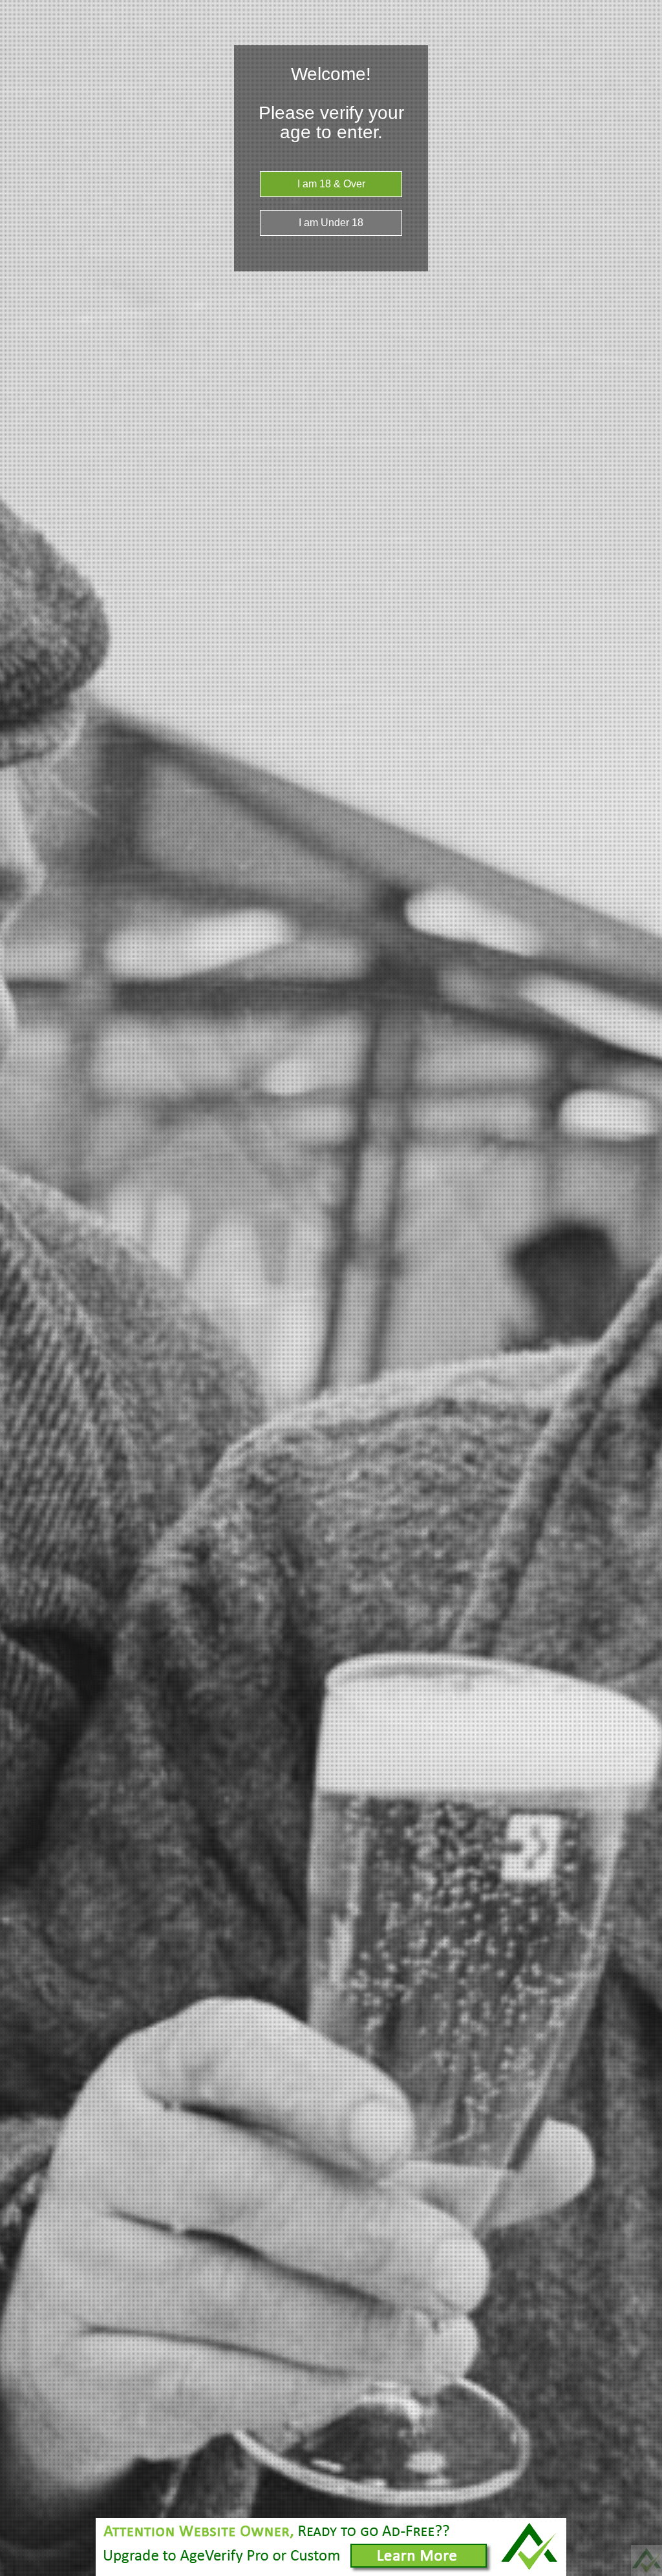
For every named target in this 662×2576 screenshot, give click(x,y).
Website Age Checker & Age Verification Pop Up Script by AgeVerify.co (646, 2560)
